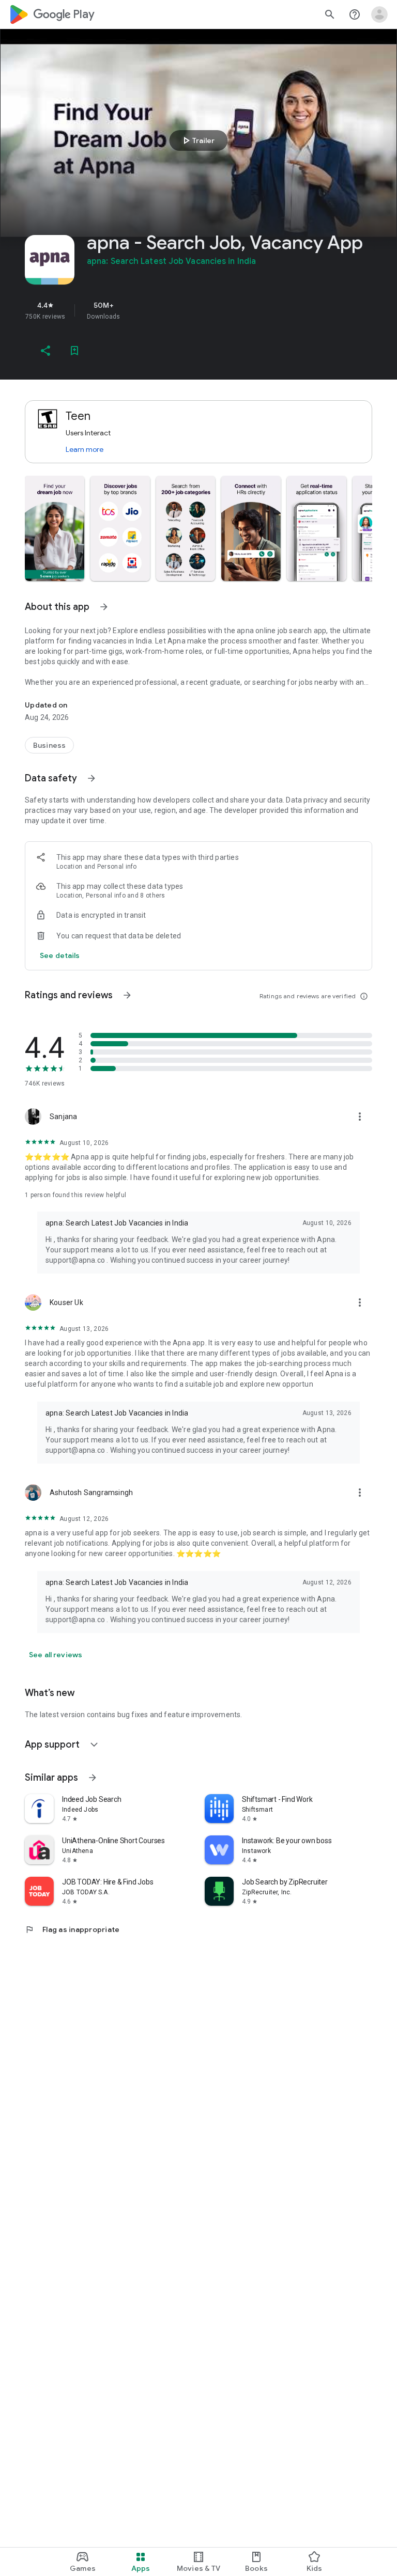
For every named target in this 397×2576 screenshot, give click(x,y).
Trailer (197, 140)
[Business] (49, 745)
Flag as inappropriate (72, 1929)
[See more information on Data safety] (91, 778)
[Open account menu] (379, 14)
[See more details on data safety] (60, 955)
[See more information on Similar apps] (93, 1778)
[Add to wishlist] (74, 351)
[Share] (45, 351)
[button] (55, 528)
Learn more (85, 449)
